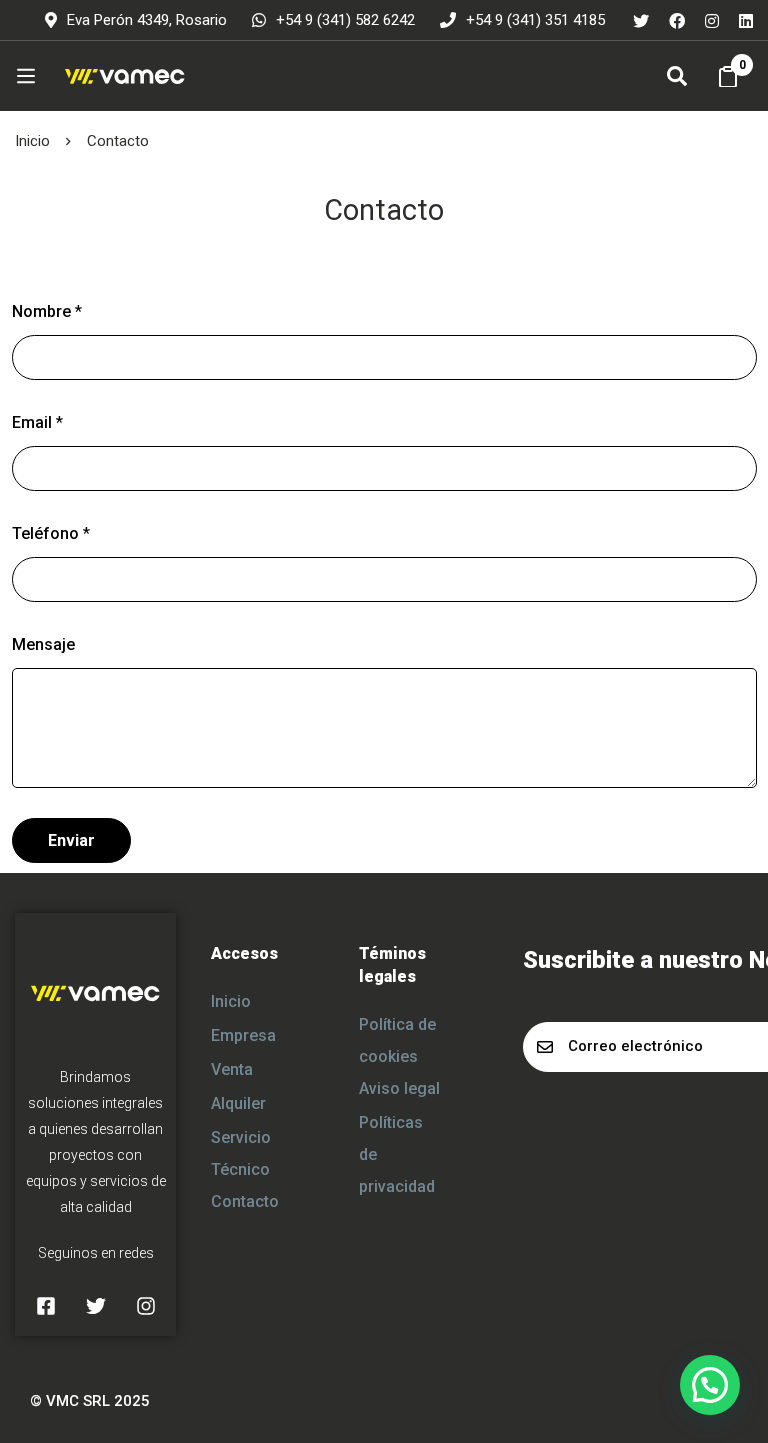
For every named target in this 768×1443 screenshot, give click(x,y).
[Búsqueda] (677, 76)
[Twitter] (641, 20)
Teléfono (51, 533)
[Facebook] (677, 20)
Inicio (32, 141)
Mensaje (43, 644)
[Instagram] (712, 20)
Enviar (71, 840)
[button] (710, 1385)
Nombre (47, 311)
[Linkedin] (746, 20)
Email (37, 422)
